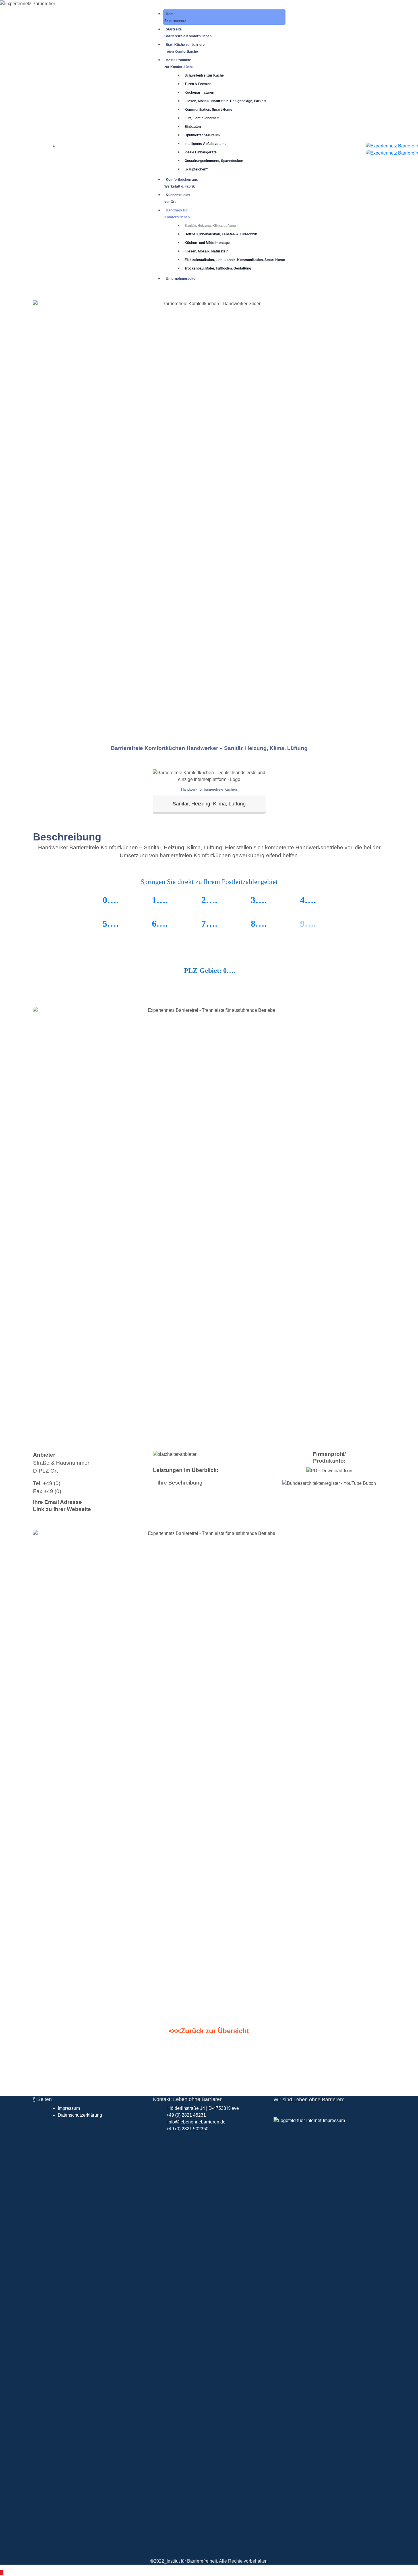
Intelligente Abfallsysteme (206, 144)
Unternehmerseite (181, 279)
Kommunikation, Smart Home (208, 110)
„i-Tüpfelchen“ (196, 169)
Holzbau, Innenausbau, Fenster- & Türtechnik (221, 234)
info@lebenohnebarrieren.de (196, 2122)
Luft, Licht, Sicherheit (202, 118)
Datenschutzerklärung (80, 2115)
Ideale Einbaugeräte (201, 152)
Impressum (69, 2108)
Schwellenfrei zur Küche (204, 75)
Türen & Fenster (198, 84)
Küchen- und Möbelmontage (207, 243)
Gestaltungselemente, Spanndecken (214, 161)
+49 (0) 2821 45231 (186, 2115)
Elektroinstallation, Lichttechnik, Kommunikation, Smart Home (235, 260)
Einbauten (193, 127)
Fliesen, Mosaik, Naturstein (206, 251)
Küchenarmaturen (199, 92)
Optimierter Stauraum (202, 135)
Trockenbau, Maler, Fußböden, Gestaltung (218, 268)
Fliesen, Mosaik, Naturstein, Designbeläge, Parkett (225, 101)
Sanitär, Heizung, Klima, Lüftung (210, 226)
